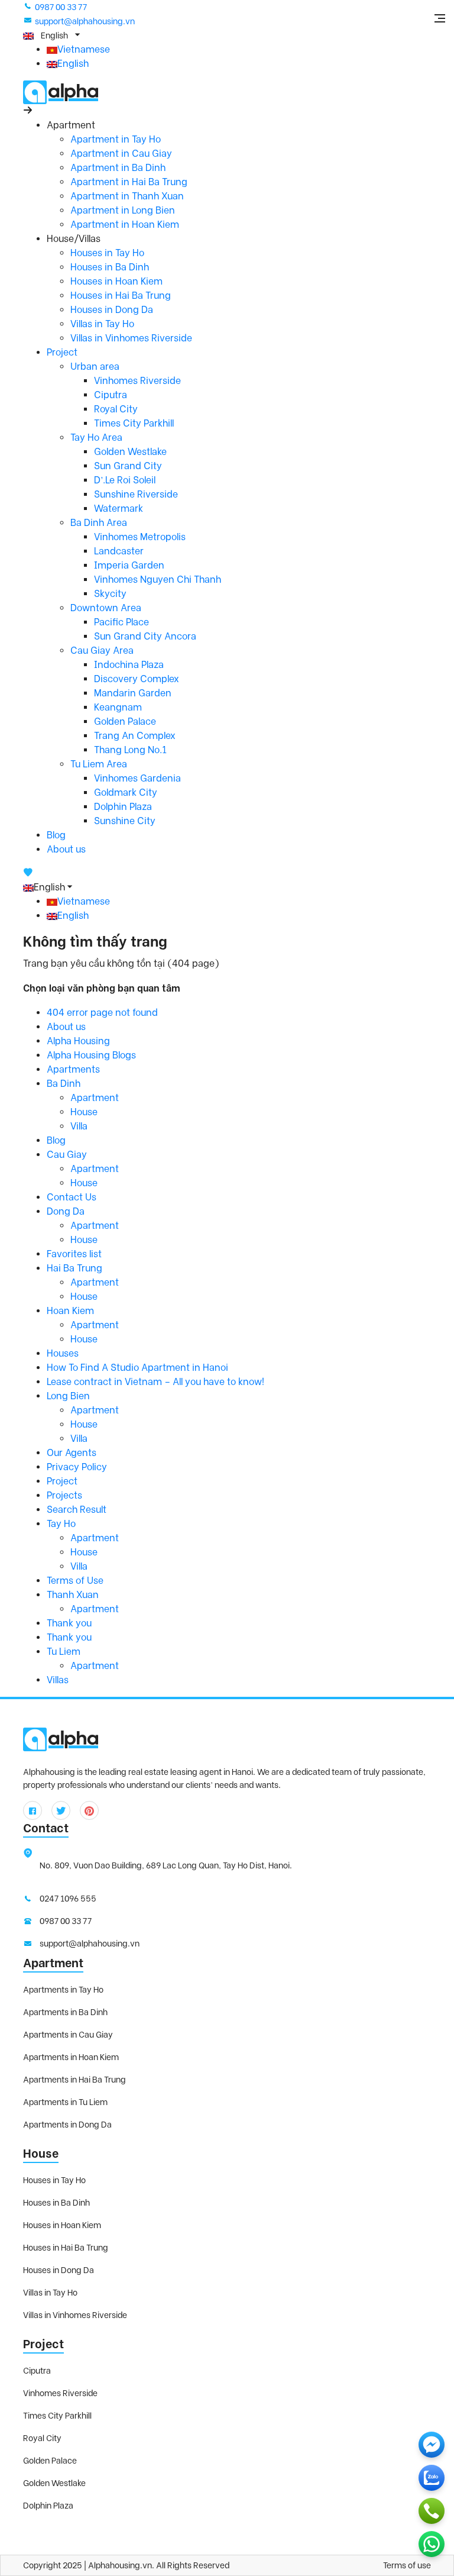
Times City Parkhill (134, 423)
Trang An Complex (135, 736)
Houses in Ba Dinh (110, 267)
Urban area (95, 367)
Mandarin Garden (133, 693)
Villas (58, 1680)
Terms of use (407, 2565)
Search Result (77, 1510)
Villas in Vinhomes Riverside (131, 338)
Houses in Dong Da (112, 310)
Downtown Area (106, 608)
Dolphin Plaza (123, 807)
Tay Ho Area (96, 438)
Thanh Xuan (73, 1595)
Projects (64, 1495)
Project (62, 352)
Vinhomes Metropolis (140, 537)
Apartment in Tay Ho (116, 139)
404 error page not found (102, 1013)
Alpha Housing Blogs (91, 1055)
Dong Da (66, 1211)
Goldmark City (126, 793)
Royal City (116, 409)
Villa (79, 1126)
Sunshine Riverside (136, 494)
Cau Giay (67, 1155)
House (84, 1112)
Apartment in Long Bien (123, 210)
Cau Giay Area (102, 651)
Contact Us (72, 1197)
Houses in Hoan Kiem (116, 281)
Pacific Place (121, 622)
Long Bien (68, 1396)
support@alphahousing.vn (85, 21)
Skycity (110, 594)
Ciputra (111, 395)
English (73, 64)
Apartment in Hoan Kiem (125, 225)
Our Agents (72, 1453)
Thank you (69, 1623)
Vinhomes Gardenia (137, 778)
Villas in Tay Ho (102, 324)
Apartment (95, 1098)
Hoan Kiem (70, 1311)
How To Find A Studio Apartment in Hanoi (137, 1368)
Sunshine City (125, 821)
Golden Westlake (130, 452)
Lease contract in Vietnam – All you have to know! (155, 1382)
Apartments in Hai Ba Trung (74, 2080)
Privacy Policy (77, 1467)
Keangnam (118, 707)
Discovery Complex (137, 679)
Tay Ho (61, 1524)
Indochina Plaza (129, 665)
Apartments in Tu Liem (65, 2102)
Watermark (119, 509)
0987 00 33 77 (61, 7)
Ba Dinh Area (99, 523)
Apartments (73, 1069)
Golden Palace (125, 722)
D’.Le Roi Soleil (125, 480)
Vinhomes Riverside (137, 381)
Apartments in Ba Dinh (65, 2012)
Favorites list (74, 1254)
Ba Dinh (64, 1084)
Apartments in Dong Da (67, 2125)
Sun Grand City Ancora (145, 636)
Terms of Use (75, 1581)
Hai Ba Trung (74, 1268)
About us (66, 849)
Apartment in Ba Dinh (118, 168)
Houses (63, 1353)
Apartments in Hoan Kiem (71, 2057)
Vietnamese (84, 49)
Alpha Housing (78, 1041)
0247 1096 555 (68, 1899)
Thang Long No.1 (130, 750)
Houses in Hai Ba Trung (121, 296)
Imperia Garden (129, 565)
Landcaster (119, 551)
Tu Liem (64, 1652)
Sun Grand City (128, 466)
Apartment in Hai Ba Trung (129, 182)
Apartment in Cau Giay (121, 154)
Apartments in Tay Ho (63, 1990)
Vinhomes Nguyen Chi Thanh (158, 580)
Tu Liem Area (99, 764)
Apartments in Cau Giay (68, 2035)
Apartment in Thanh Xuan (127, 196)
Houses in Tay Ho (107, 253)
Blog (56, 835)
